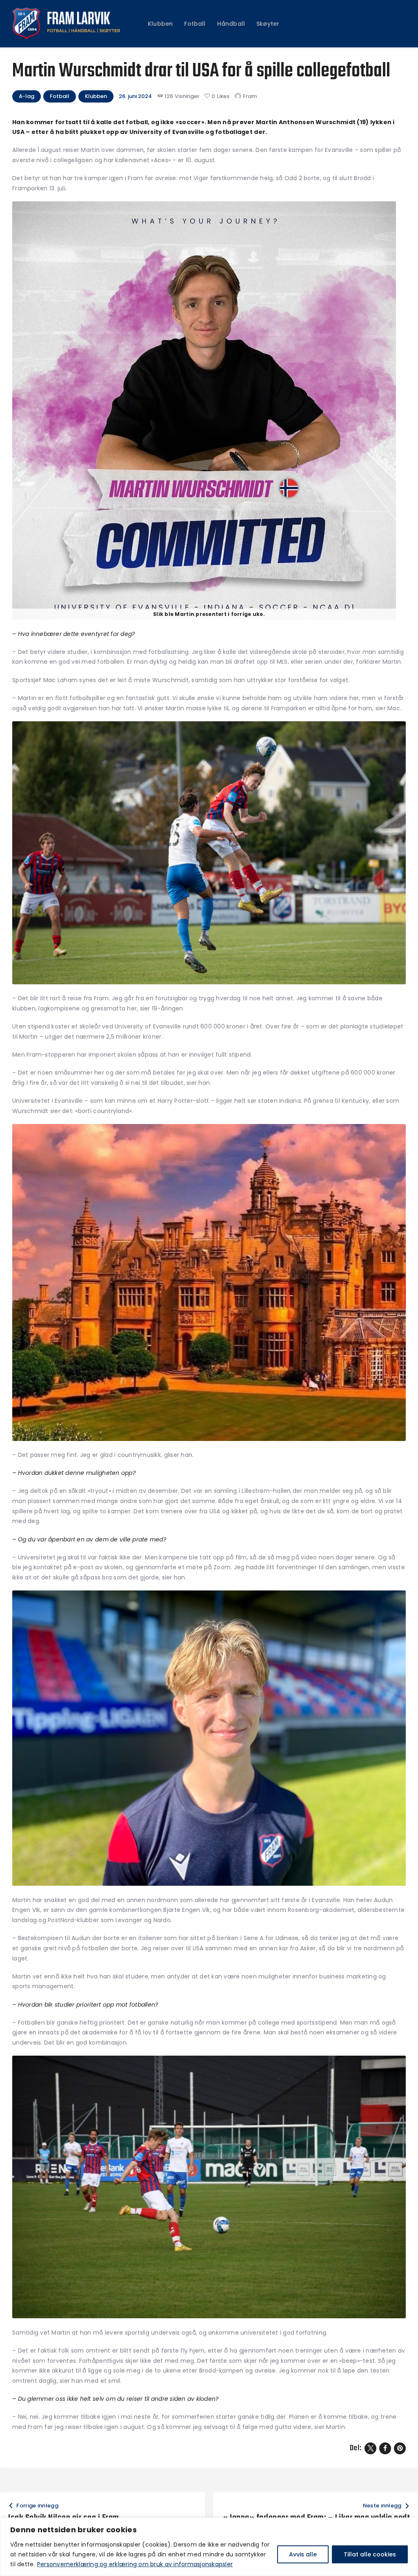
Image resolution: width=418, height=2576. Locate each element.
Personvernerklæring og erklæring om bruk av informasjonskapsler (135, 2564)
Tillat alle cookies (370, 2554)
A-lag (27, 96)
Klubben (96, 96)
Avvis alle (303, 2554)
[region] (209, 2547)
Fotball (60, 96)
